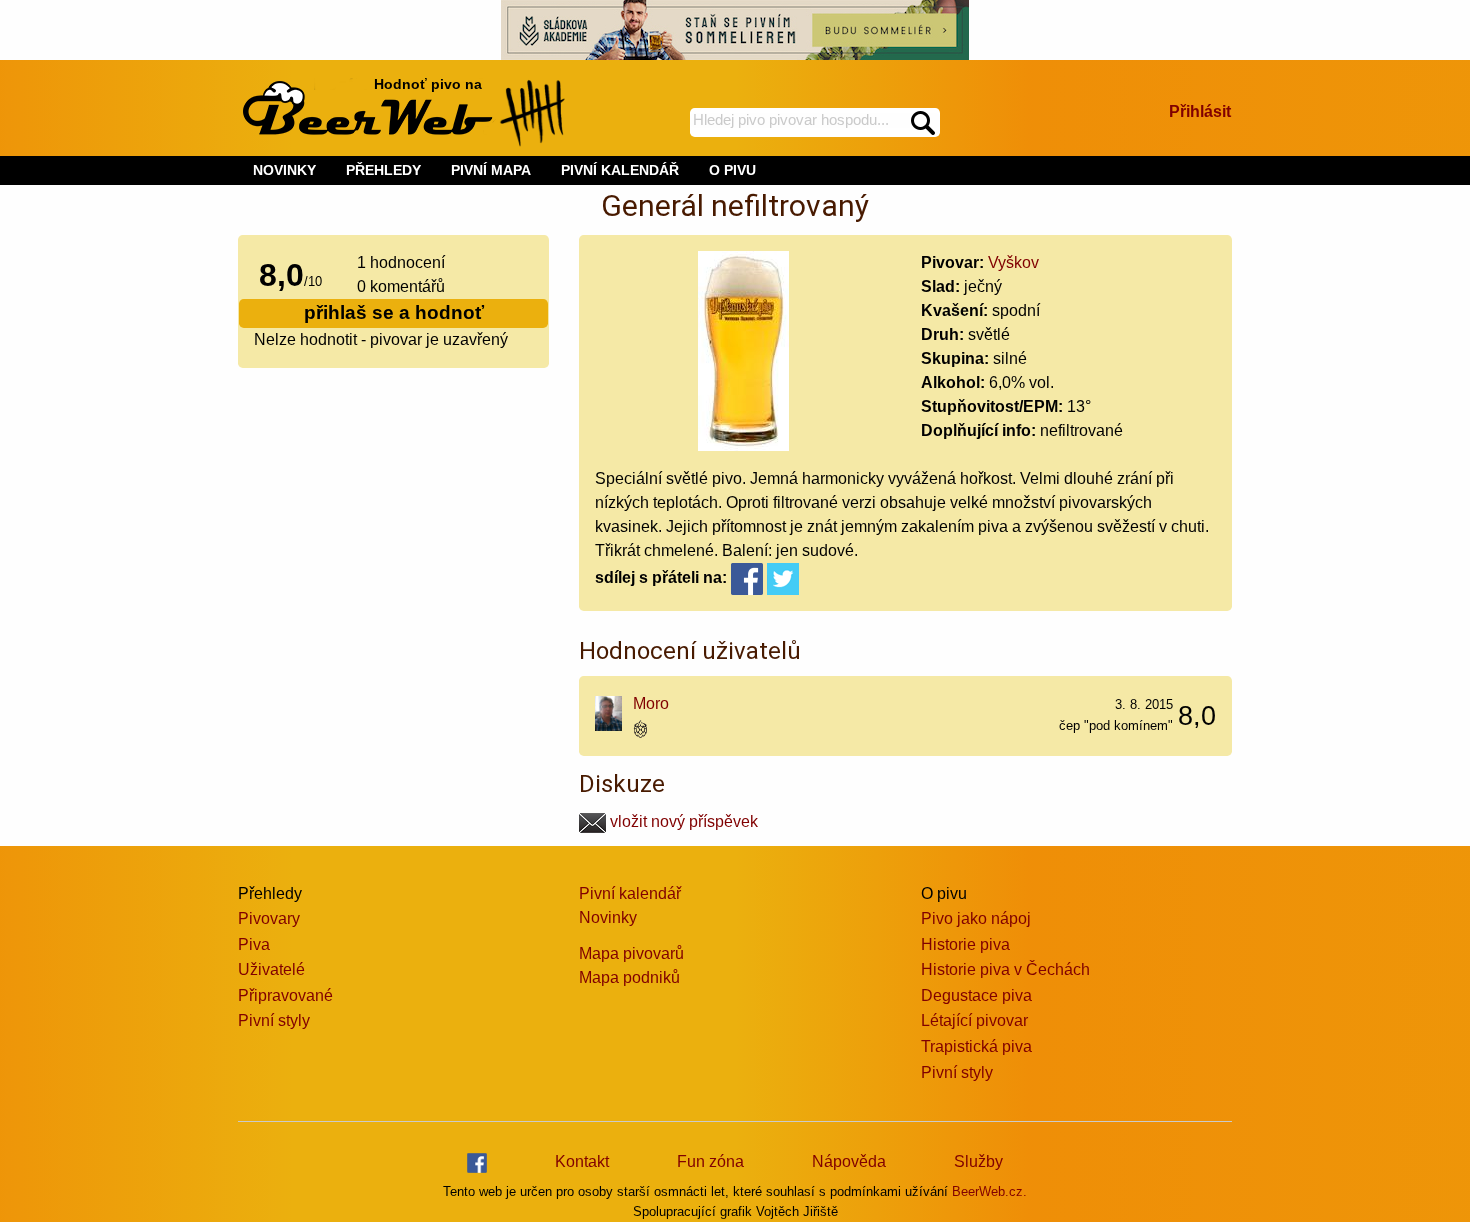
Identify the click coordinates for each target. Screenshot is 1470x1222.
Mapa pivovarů (631, 953)
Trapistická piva (976, 1046)
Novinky (608, 917)
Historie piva (965, 944)
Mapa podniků (629, 977)
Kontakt (582, 1161)
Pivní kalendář (630, 893)
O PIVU (732, 170)
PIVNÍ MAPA (491, 170)
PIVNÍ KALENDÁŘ (620, 170)
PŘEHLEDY (383, 170)
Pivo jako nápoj (976, 918)
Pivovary (269, 918)
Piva (254, 944)
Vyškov (1013, 262)
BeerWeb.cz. (989, 1191)
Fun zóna (710, 1161)
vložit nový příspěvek (682, 821)
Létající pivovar (974, 1020)
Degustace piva (976, 995)
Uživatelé (271, 969)
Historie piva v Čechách (1005, 969)
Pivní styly (274, 1020)
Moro (651, 703)
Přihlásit (1200, 111)
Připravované (285, 995)
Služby (978, 1161)
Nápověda (849, 1161)
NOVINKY (284, 170)
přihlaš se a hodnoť (394, 312)
